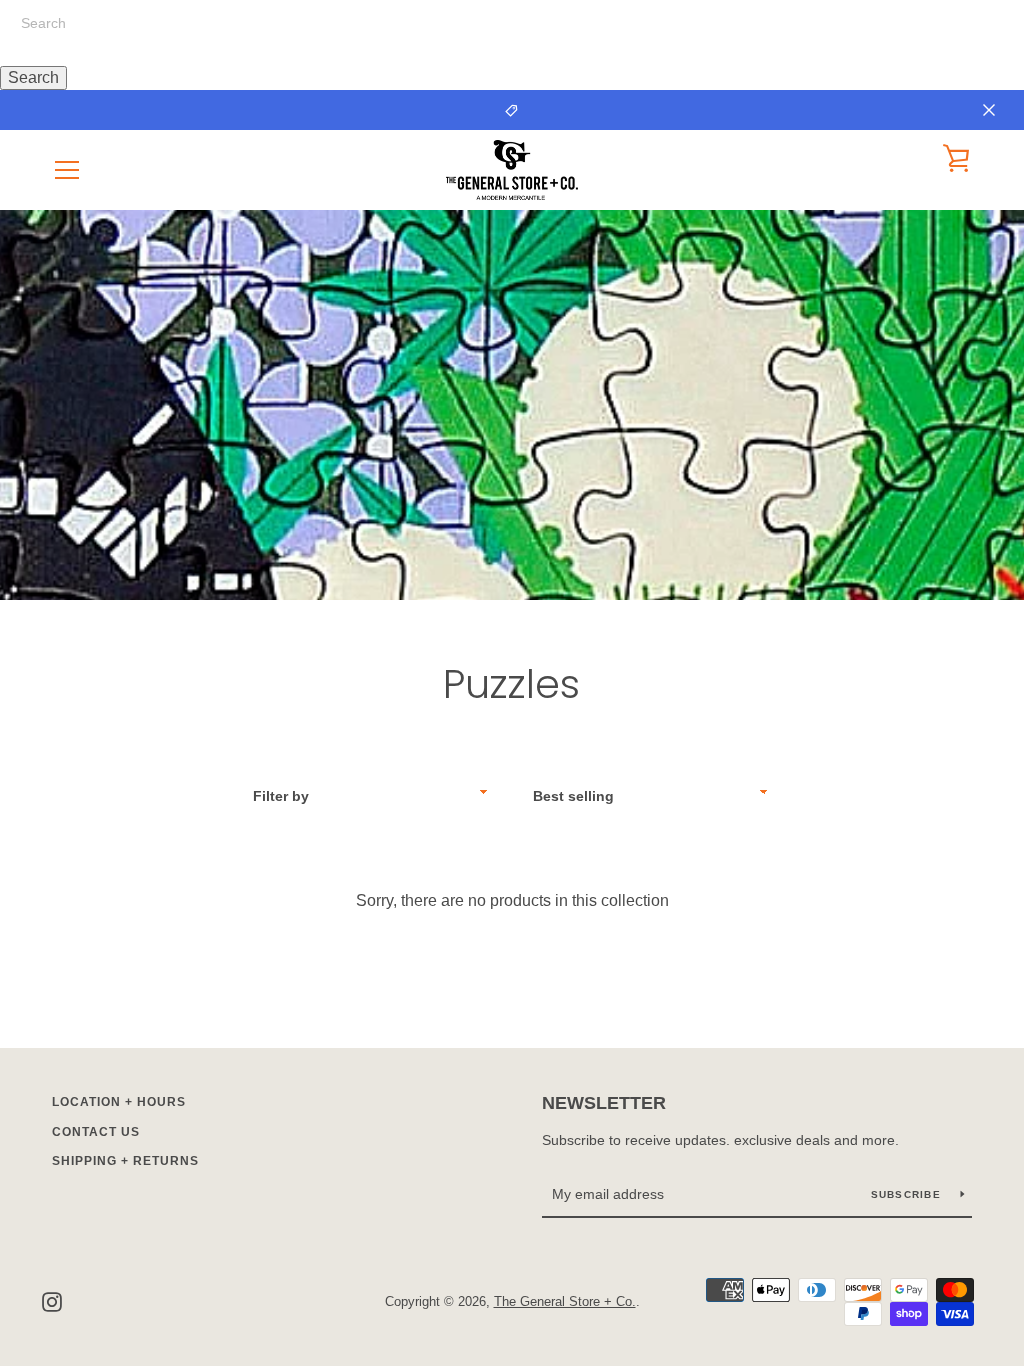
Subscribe (908, 1194)
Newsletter (604, 1103)
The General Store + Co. (565, 1301)
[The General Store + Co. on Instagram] (52, 1300)
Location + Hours (119, 1102)
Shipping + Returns (125, 1161)
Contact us (96, 1132)
